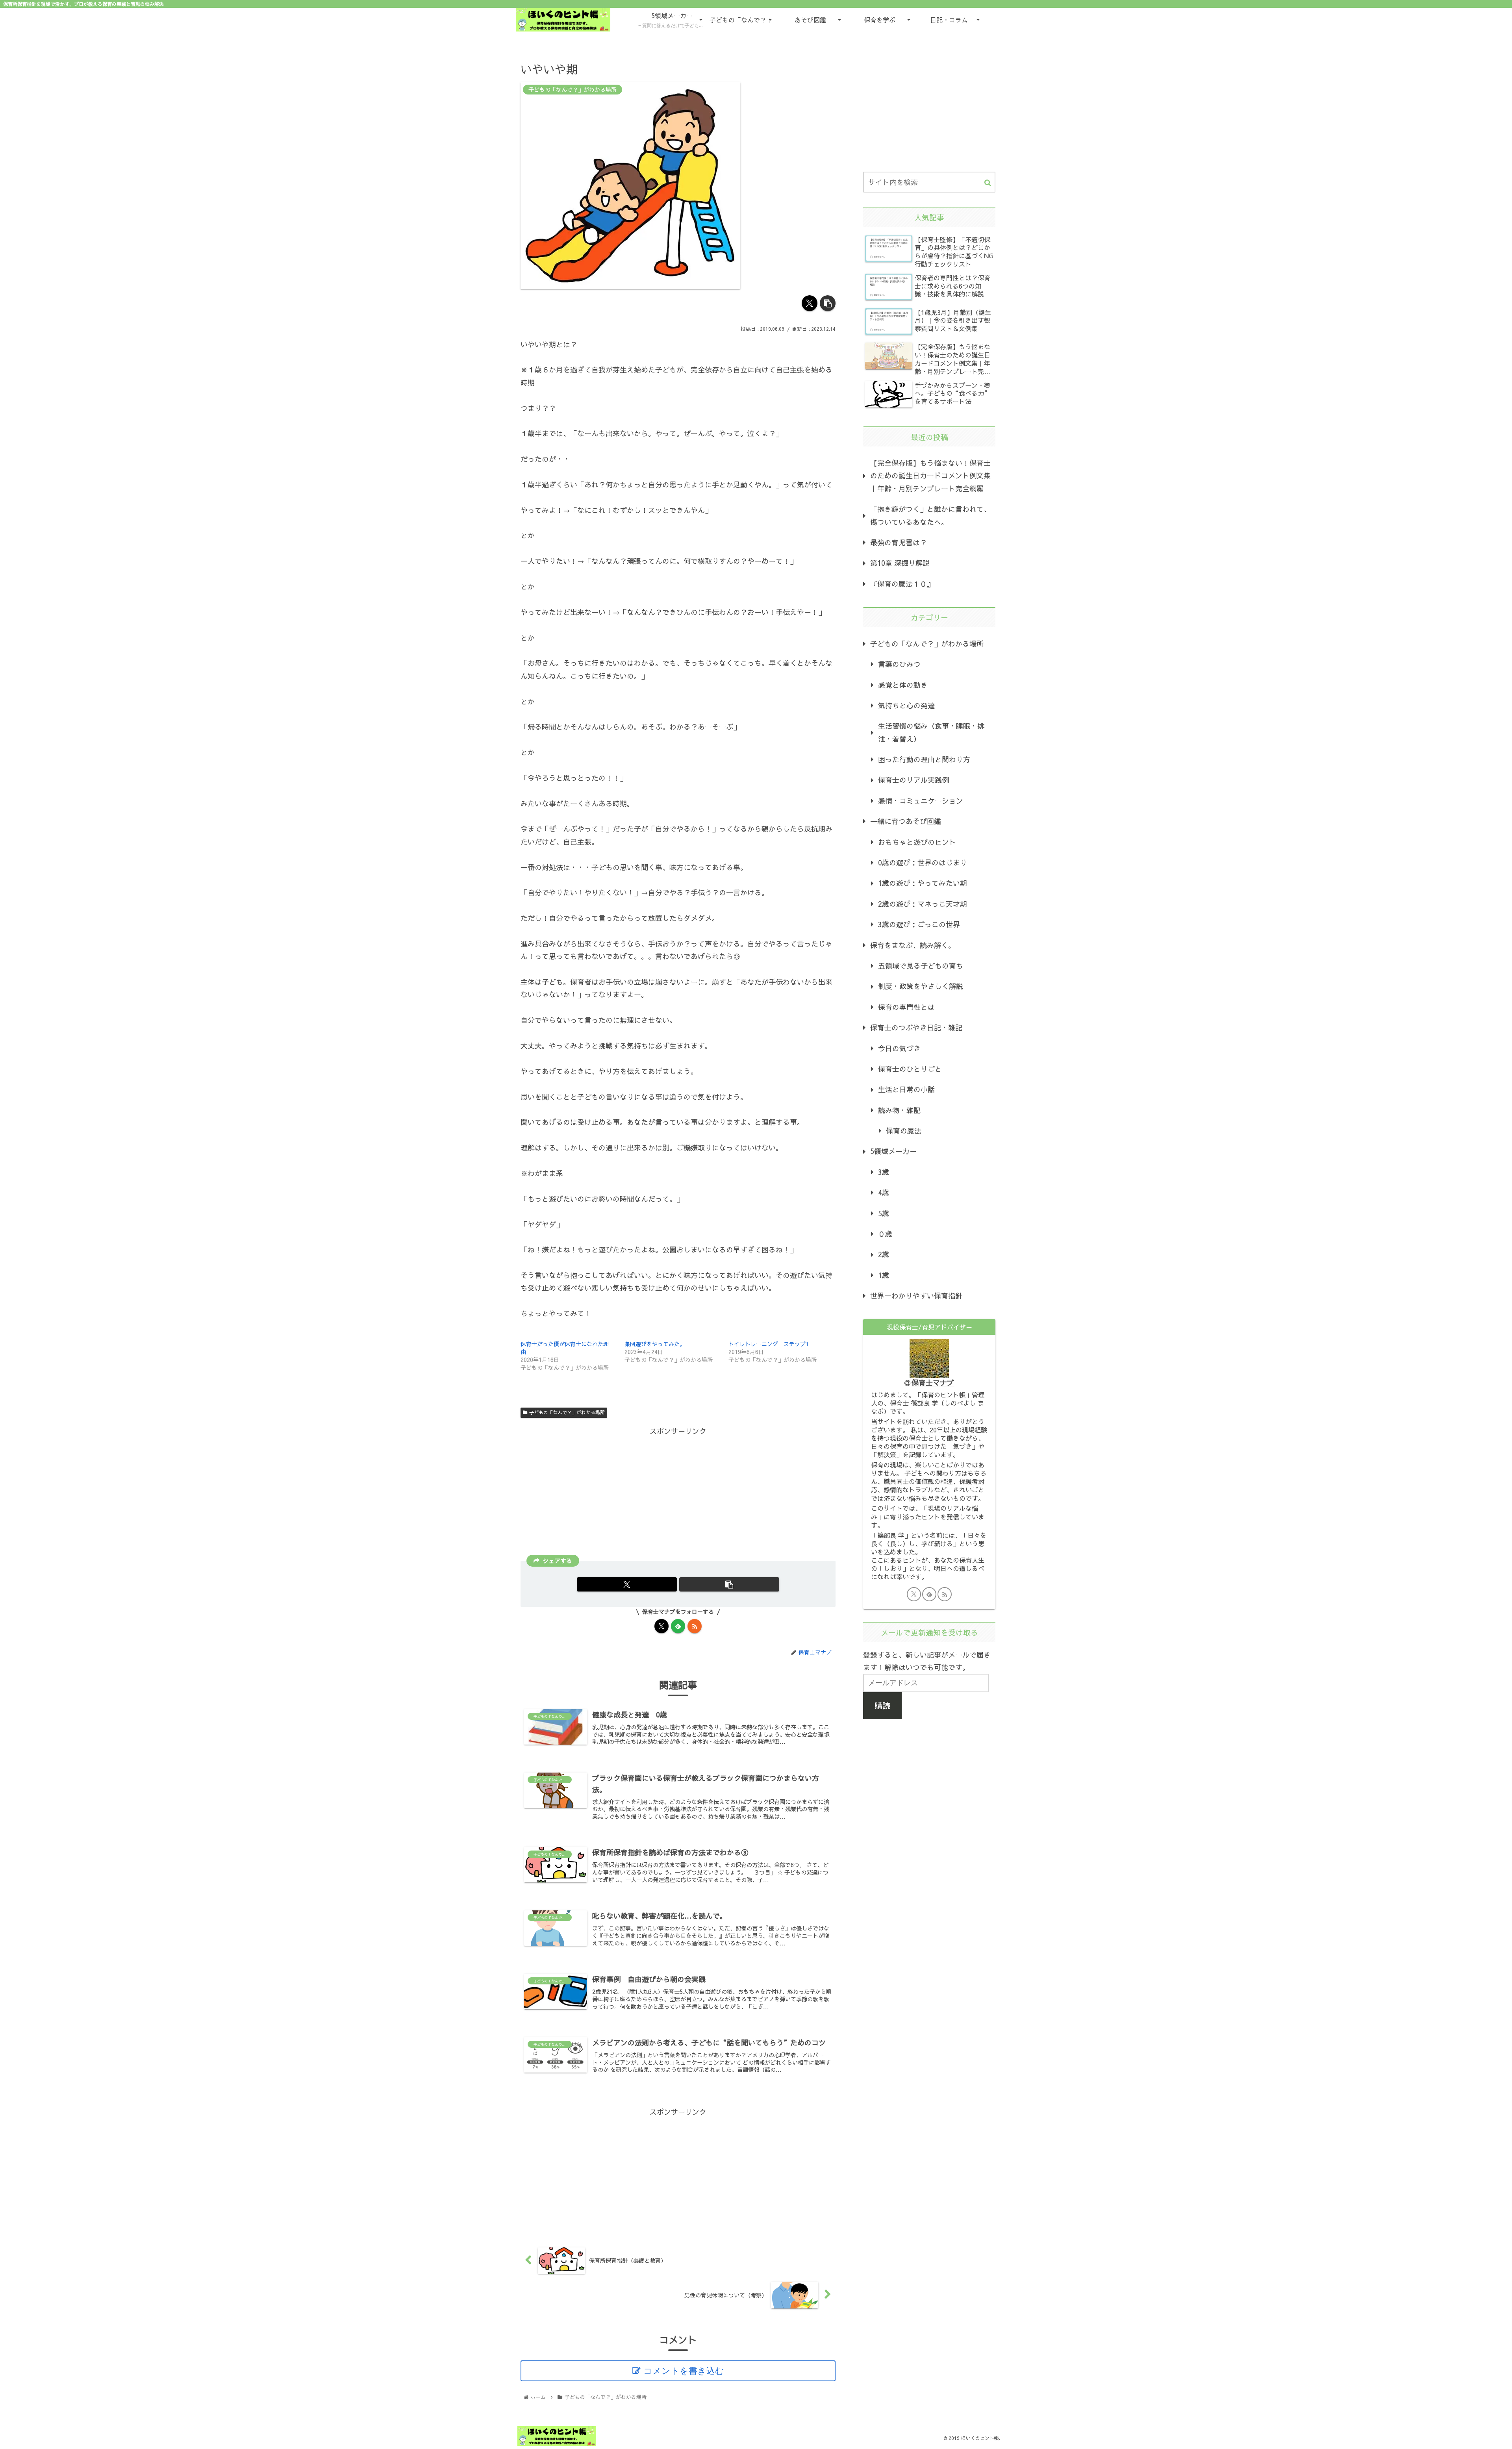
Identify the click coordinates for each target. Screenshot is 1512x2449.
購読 (882, 1706)
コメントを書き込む (684, 2371)
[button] (828, 303)
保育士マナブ (933, 1383)
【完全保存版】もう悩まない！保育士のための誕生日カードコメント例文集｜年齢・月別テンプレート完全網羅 (930, 476)
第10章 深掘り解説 (900, 563)
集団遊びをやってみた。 (655, 1344)
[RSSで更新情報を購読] (695, 1626)
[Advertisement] (678, 1493)
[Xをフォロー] (661, 1626)
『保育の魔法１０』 (902, 584)
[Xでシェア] (810, 303)
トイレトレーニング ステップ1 (769, 1344)
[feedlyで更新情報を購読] (678, 1626)
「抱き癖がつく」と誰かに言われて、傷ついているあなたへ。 (930, 515)
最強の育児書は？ (899, 542)
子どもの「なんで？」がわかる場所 (567, 1412)
